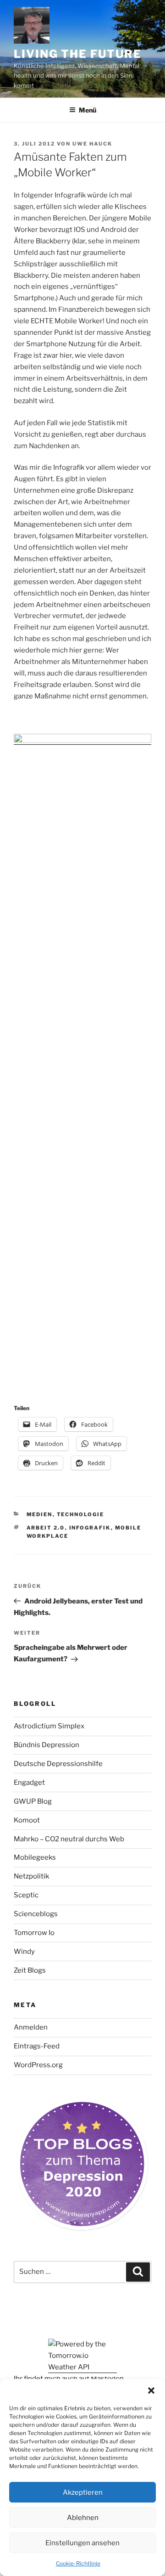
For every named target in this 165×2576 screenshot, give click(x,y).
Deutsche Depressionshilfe (58, 1764)
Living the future (78, 54)
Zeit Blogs (30, 1970)
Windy (24, 1952)
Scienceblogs (36, 1914)
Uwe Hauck (92, 144)
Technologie (81, 1514)
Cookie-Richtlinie (78, 2563)
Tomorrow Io (34, 1933)
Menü (88, 110)
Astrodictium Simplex (49, 1726)
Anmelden (31, 2027)
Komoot (27, 1820)
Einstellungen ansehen (82, 2543)
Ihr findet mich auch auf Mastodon (69, 2379)
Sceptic (26, 1895)
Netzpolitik (31, 1876)
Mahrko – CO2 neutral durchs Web (69, 1839)
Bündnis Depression (47, 1745)
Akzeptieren (83, 2492)
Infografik (90, 1528)
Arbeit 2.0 (46, 1528)
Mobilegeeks (35, 1857)
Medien (40, 1514)
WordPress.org (38, 2065)
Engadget (29, 1783)
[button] (151, 2390)
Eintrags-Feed (37, 2046)
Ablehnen (83, 2518)
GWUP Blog (33, 1801)
